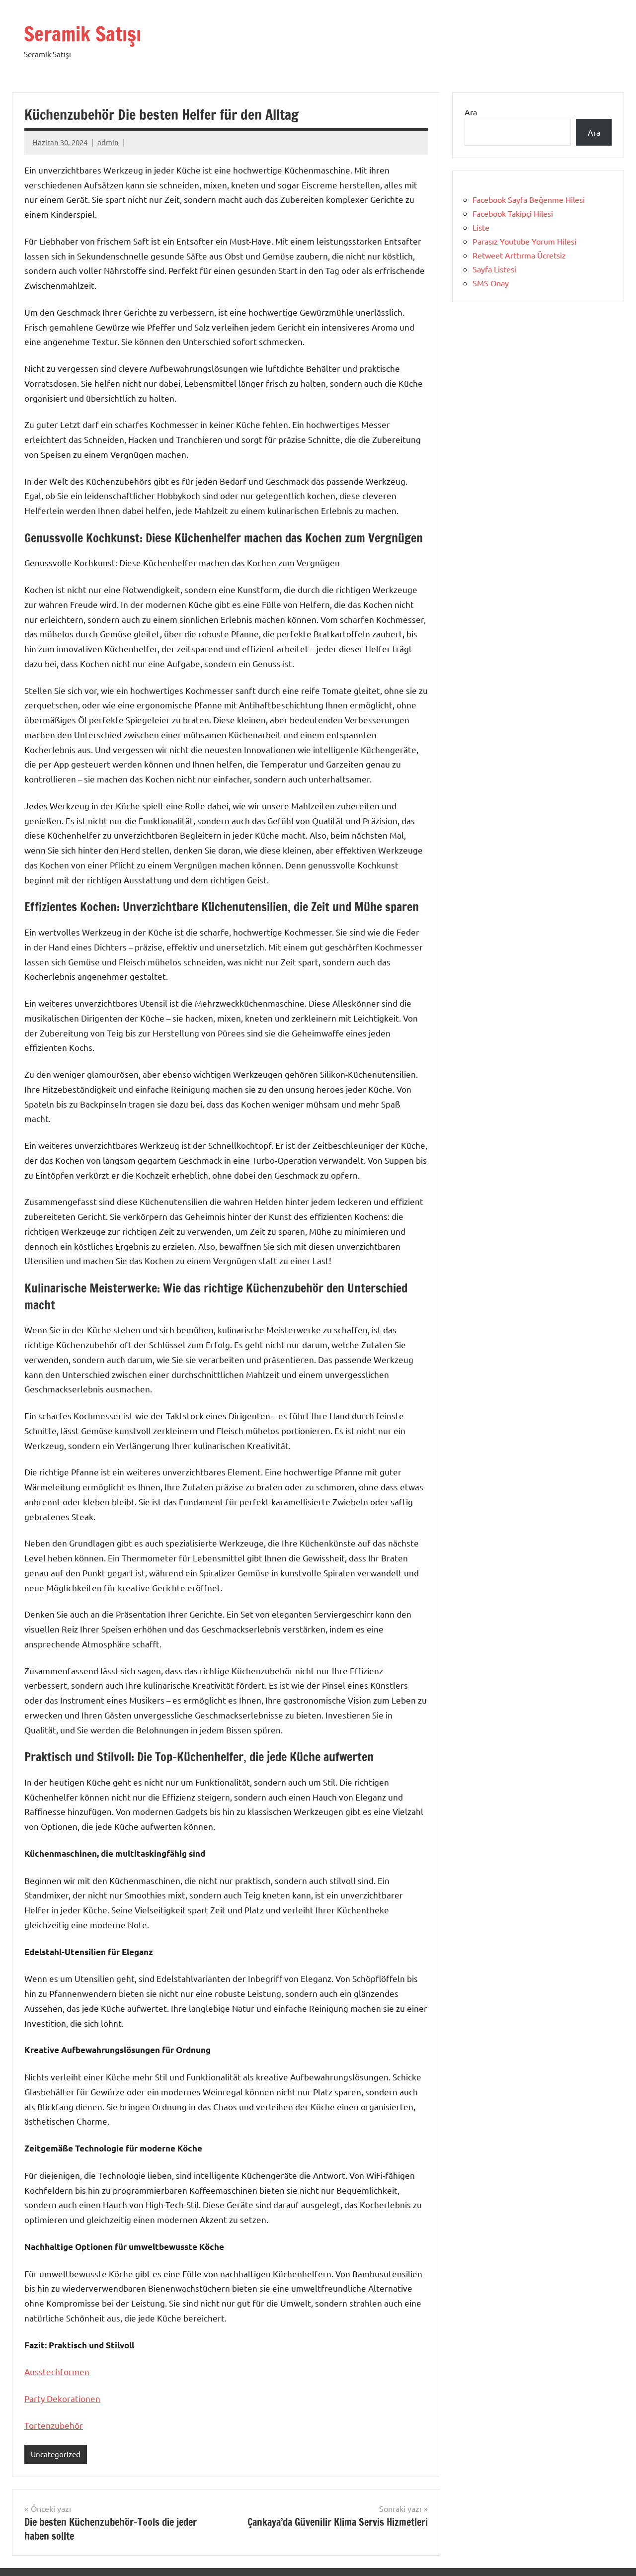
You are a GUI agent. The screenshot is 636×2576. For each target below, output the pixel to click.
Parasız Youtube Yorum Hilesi (524, 241)
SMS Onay (491, 283)
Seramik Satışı (82, 34)
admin (108, 142)
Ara (471, 112)
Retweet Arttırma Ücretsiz (519, 255)
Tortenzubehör (54, 2425)
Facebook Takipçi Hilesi (513, 213)
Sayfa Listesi (494, 269)
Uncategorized (56, 2454)
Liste (481, 227)
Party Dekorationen (62, 2398)
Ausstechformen (57, 2371)
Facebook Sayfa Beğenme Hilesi (529, 199)
